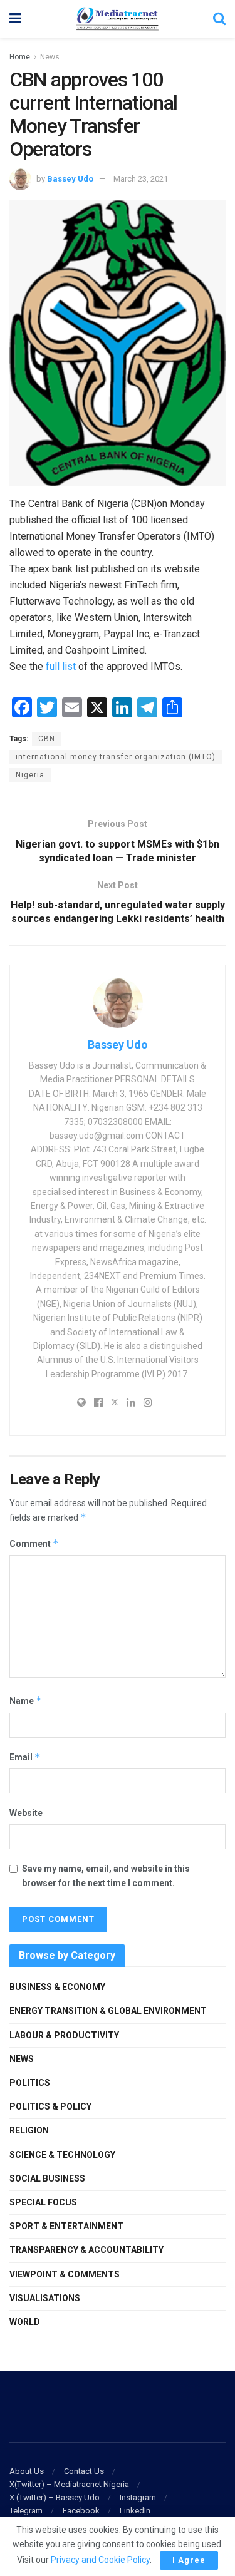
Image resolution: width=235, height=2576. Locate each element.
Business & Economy (57, 1987)
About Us (27, 2471)
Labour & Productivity (64, 2035)
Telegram (26, 2511)
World (25, 2322)
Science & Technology (62, 2155)
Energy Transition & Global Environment (108, 2011)
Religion (29, 2130)
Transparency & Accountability (86, 2250)
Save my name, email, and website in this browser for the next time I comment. (106, 1876)
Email (25, 1757)
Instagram (138, 2497)
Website (26, 1813)
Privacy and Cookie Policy (100, 2560)
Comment (34, 1543)
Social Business (47, 2178)
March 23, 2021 (141, 179)
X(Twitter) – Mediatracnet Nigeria (69, 2484)
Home (20, 57)
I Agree (189, 2560)
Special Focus (43, 2202)
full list (62, 666)
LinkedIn (135, 2511)
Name (26, 1701)
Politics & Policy (50, 2106)
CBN (47, 739)
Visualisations (45, 2298)
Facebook (81, 2511)
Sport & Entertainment (66, 2226)
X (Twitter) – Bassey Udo (55, 2497)
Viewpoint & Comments (65, 2274)
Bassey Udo (70, 179)
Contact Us (84, 2471)
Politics (30, 2083)
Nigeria (30, 775)
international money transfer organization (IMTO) (116, 757)
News (50, 57)
